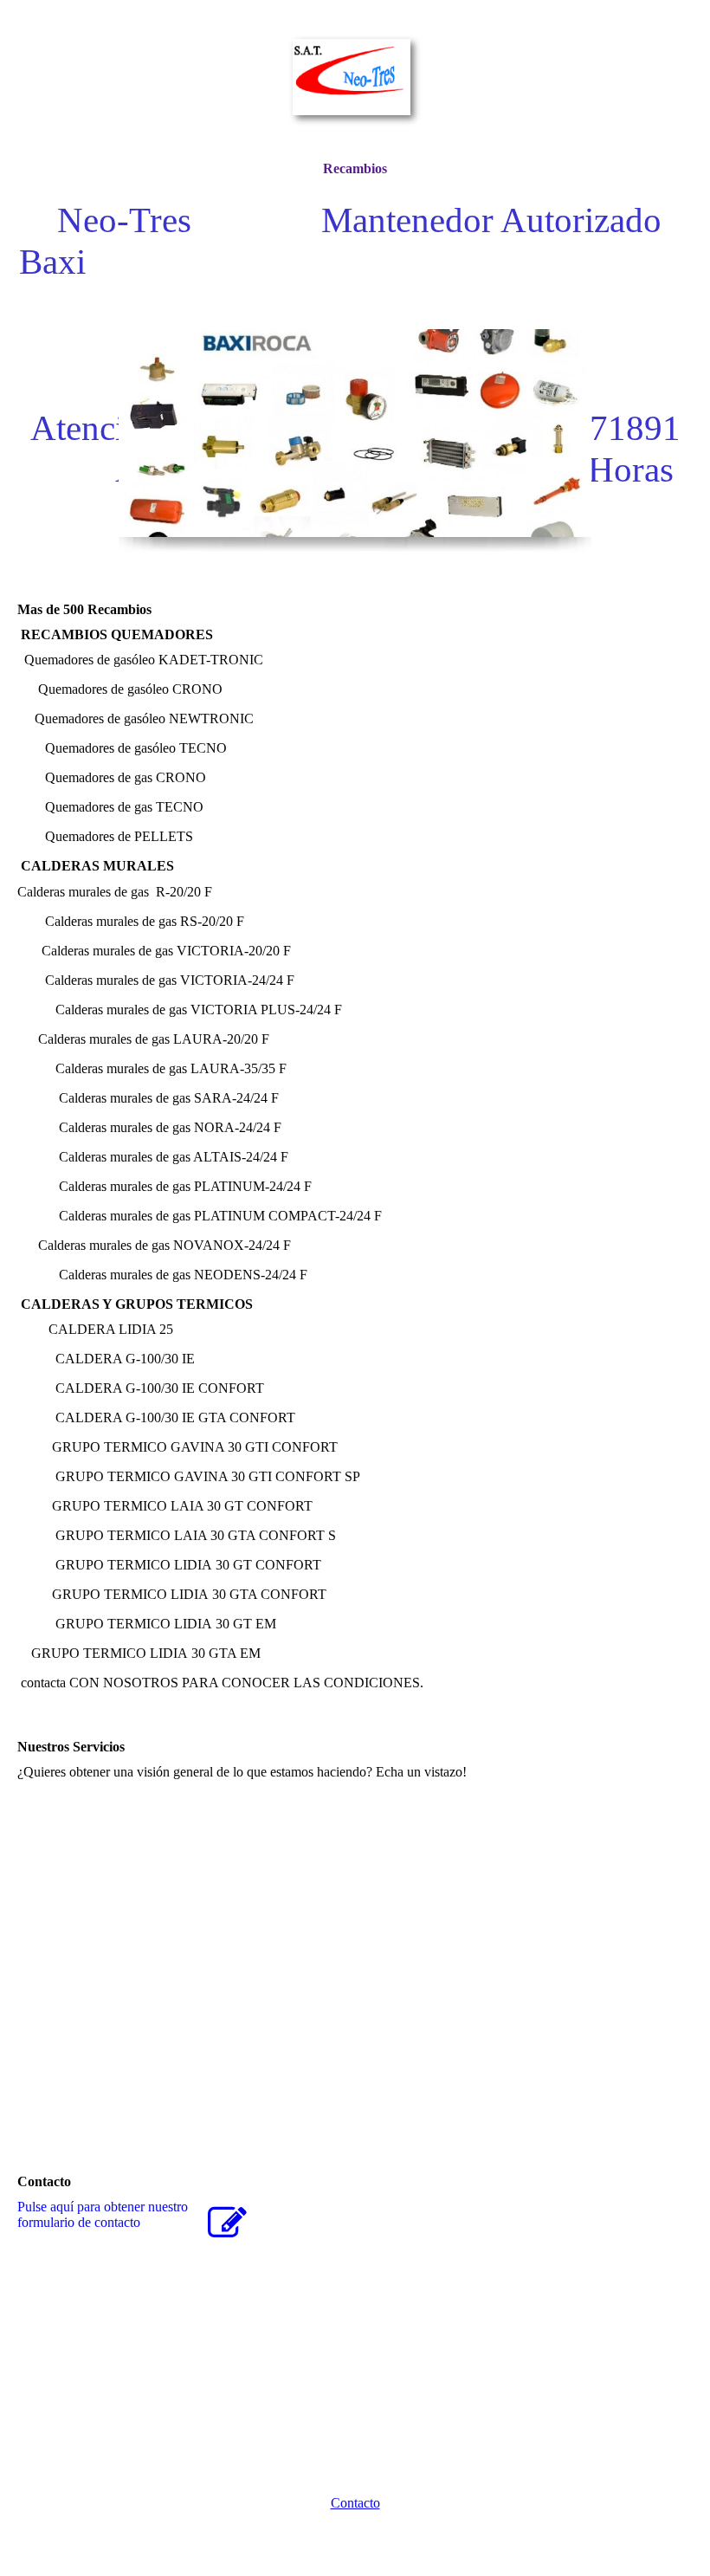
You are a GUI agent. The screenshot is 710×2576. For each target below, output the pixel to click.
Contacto (355, 2503)
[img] (355, 80)
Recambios (355, 168)
